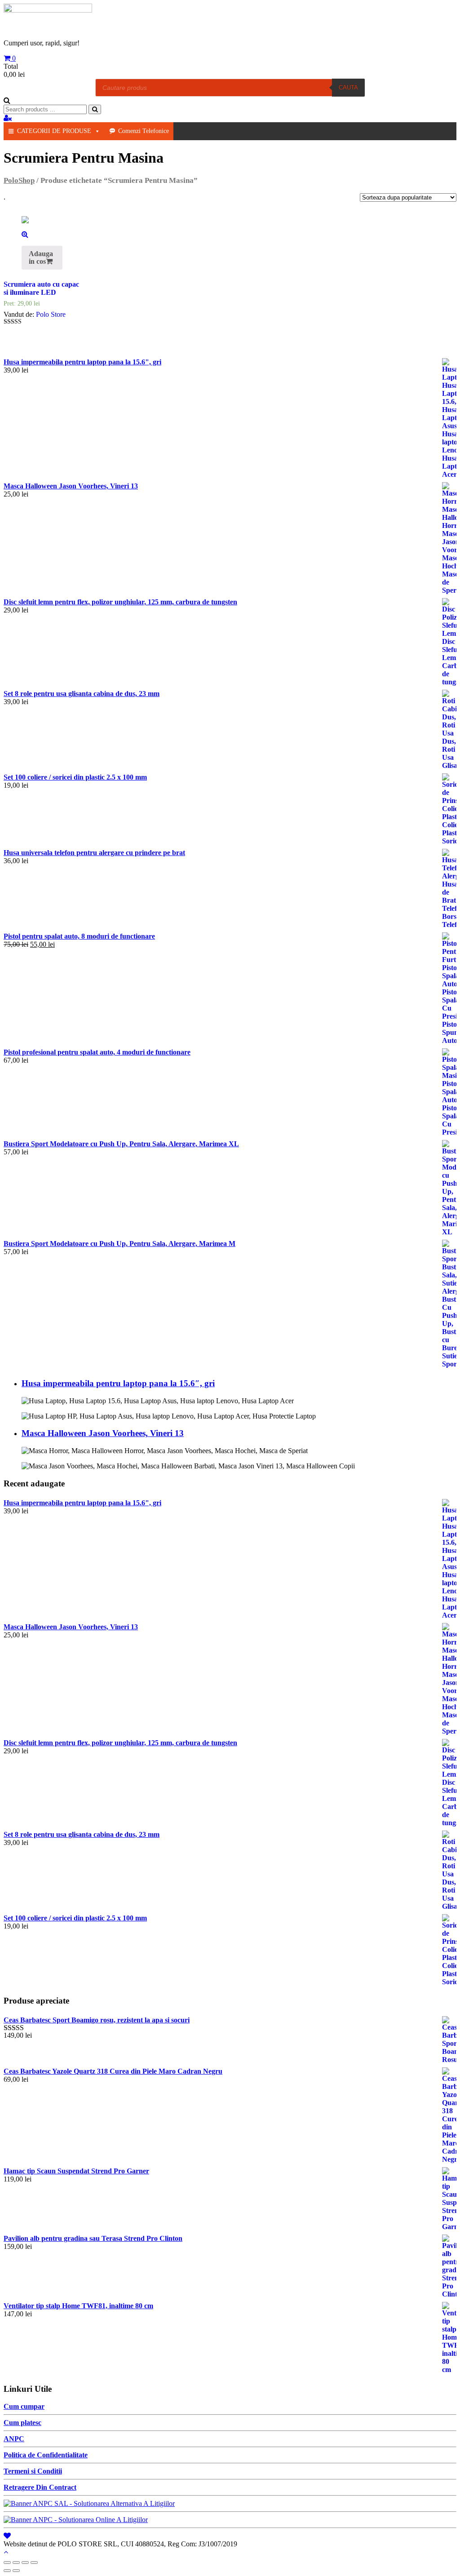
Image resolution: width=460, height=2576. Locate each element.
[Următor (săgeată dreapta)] (16, 2571)
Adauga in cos (41, 257)
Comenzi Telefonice (144, 131)
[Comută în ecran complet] (25, 2563)
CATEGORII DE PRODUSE (54, 131)
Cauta (348, 87)
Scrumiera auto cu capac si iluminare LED (41, 288)
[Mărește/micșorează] (34, 2563)
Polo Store (51, 314)
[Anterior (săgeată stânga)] (7, 2571)
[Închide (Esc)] (7, 2563)
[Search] (95, 109)
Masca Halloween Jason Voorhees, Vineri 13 (103, 1433)
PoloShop (19, 180)
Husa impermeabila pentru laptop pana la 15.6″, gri (118, 1383)
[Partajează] (16, 2563)
